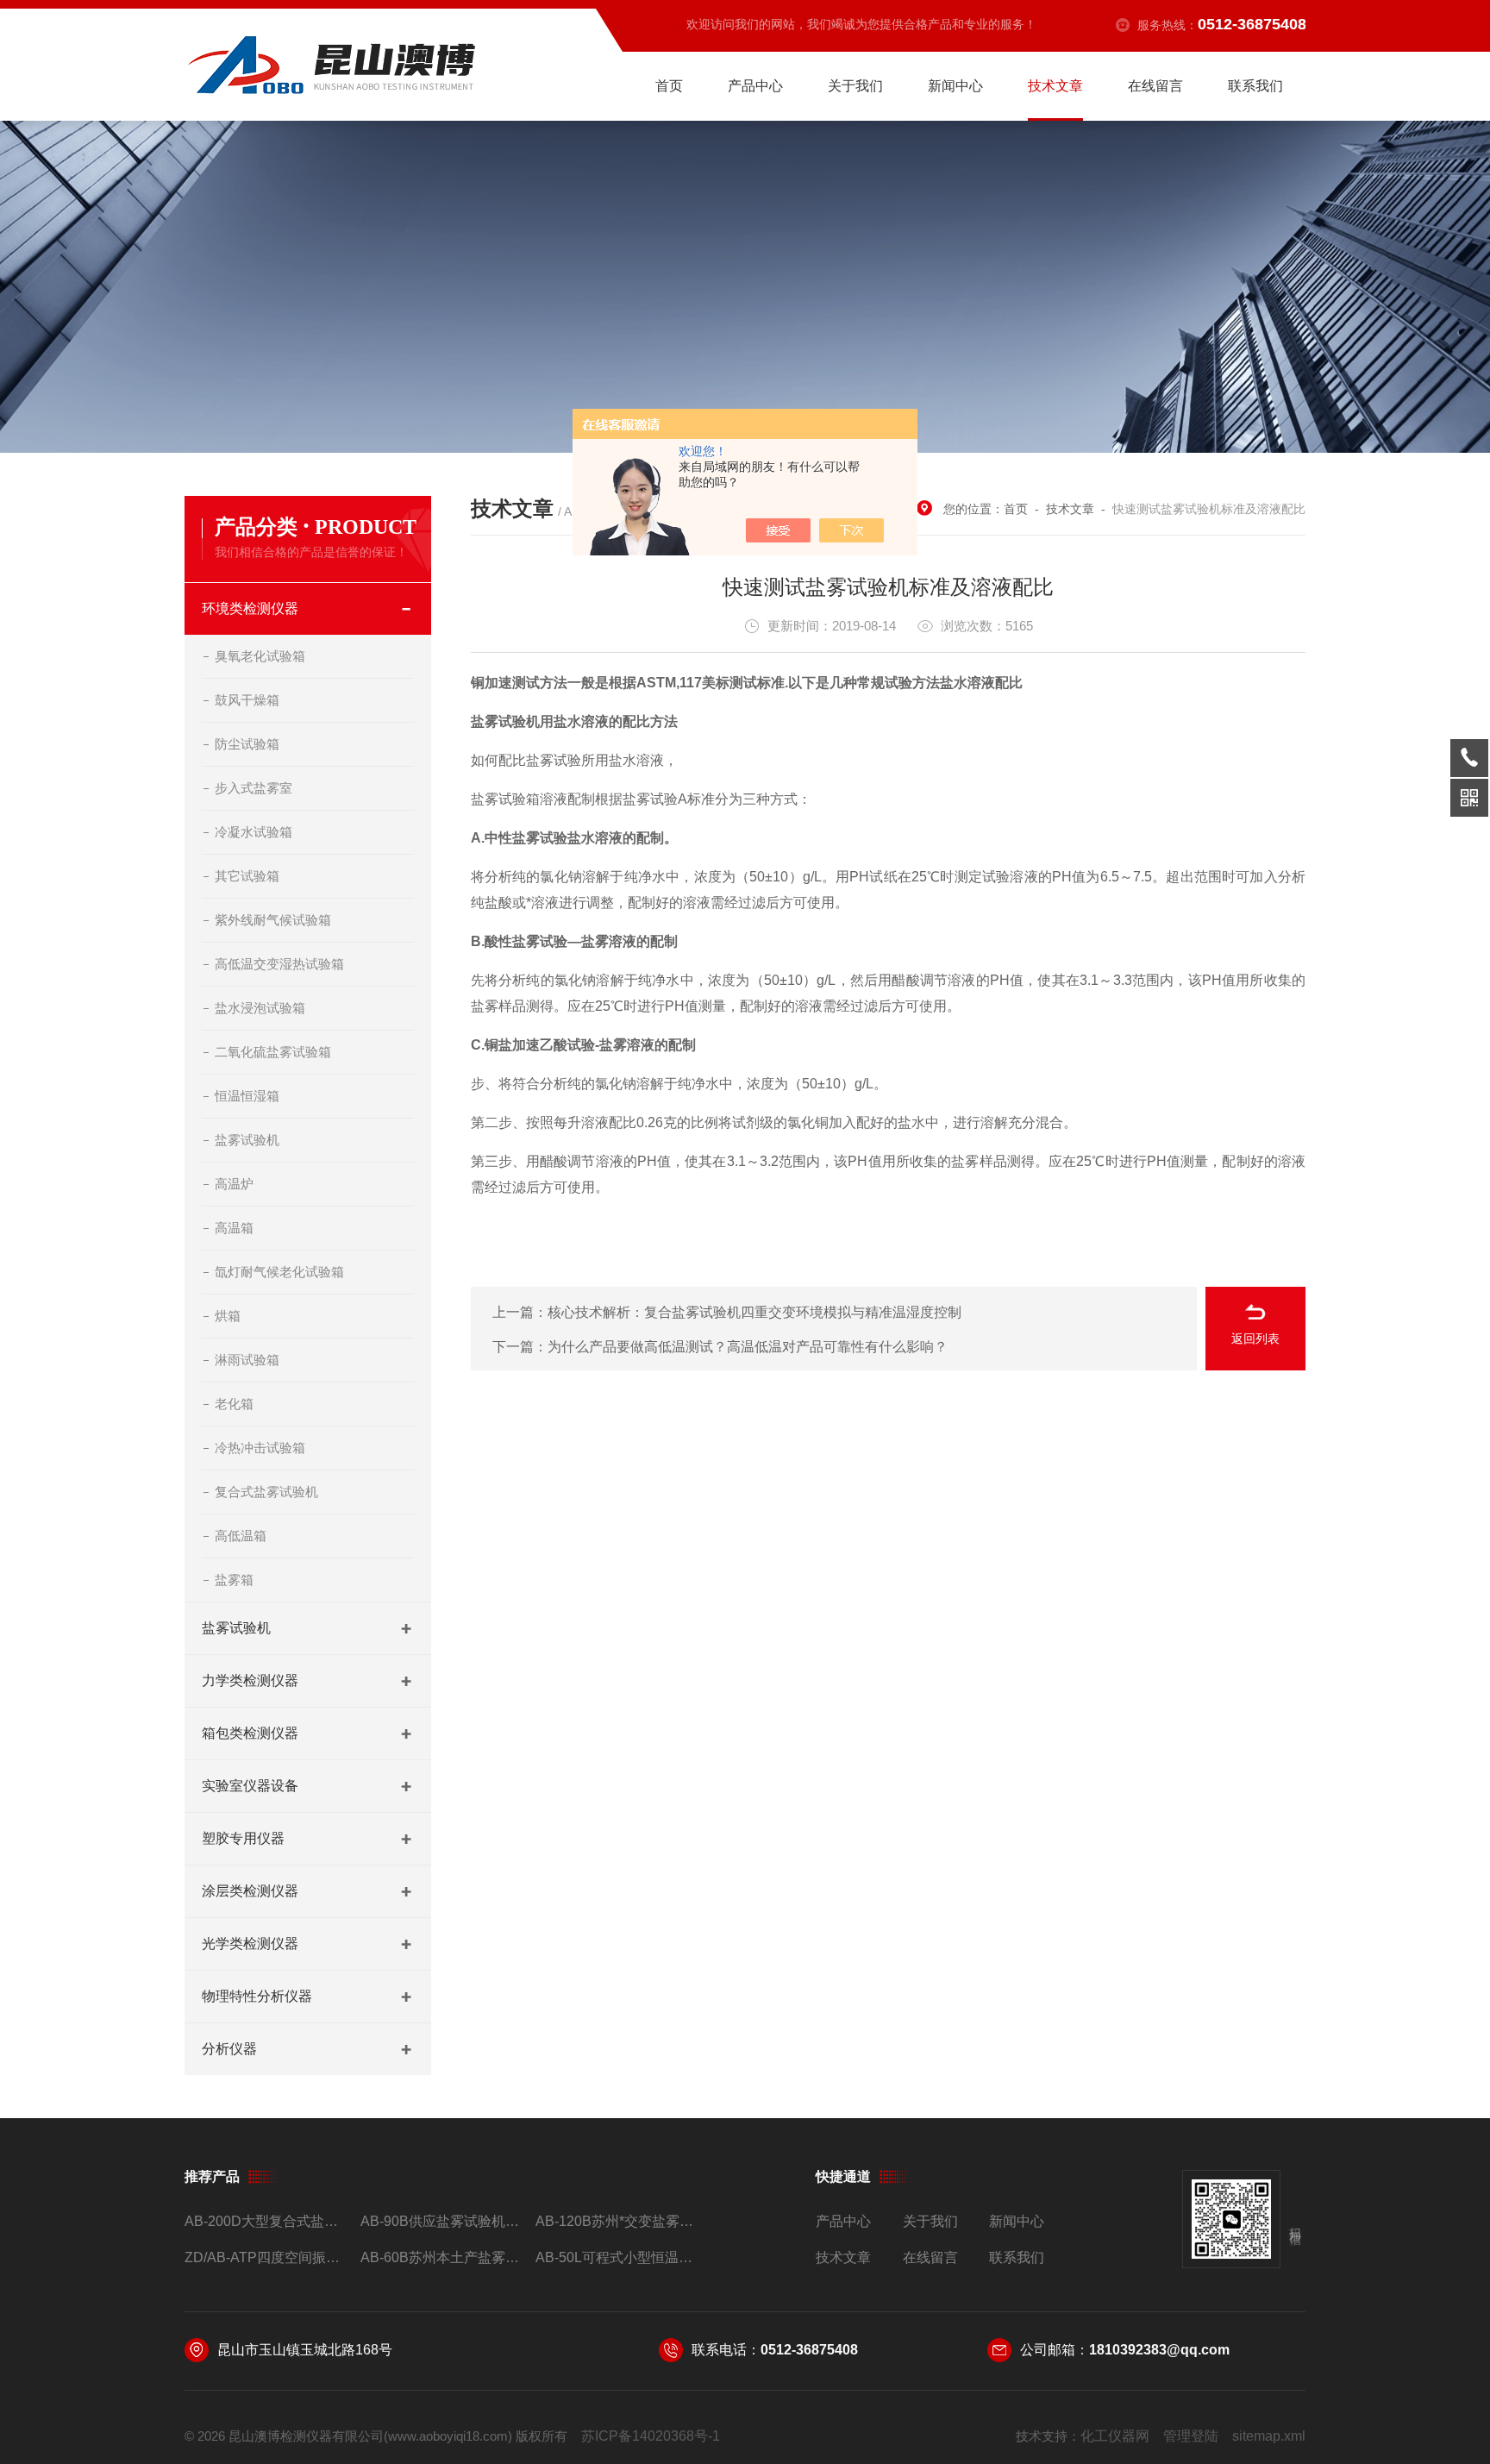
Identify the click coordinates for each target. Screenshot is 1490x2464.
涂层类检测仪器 (250, 1891)
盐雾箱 (234, 1580)
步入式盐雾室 (254, 788)
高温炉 (234, 1184)
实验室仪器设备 (250, 1786)
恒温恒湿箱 (247, 1096)
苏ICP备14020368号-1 (651, 2436)
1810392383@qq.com (1159, 2350)
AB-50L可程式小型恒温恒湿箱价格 (616, 2257)
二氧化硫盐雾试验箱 (273, 1052)
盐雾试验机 (247, 1140)
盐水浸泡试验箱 (260, 1008)
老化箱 (234, 1404)
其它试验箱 (247, 876)
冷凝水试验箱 (254, 832)
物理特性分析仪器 (257, 1996)
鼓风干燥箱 (247, 700)
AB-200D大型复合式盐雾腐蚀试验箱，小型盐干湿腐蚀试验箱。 (265, 2221)
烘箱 (228, 1316)
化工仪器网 (1115, 2436)
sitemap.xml (1269, 2436)
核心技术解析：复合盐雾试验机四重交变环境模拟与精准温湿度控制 (754, 1312)
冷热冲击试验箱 (260, 1448)
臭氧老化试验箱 (260, 656)
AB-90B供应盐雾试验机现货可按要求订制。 (441, 2221)
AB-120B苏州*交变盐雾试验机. (616, 2221)
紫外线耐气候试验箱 (273, 920)
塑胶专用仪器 (243, 1838)
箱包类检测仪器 (250, 1733)
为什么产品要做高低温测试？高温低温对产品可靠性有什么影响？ (748, 1347)
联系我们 (1255, 86)
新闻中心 (955, 86)
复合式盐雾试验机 (266, 1492)
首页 (669, 86)
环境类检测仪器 (250, 608)
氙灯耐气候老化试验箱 (279, 1272)
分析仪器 (229, 2049)
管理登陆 (1191, 2436)
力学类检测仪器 (250, 1680)
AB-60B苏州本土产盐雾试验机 (441, 2257)
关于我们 (855, 86)
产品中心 (755, 86)
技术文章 (1055, 86)
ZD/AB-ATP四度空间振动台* (265, 2257)
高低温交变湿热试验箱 (279, 964)
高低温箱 (241, 1536)
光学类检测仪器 (250, 1944)
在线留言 (1155, 86)
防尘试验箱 (247, 744)
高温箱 (234, 1228)
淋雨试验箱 (247, 1360)
